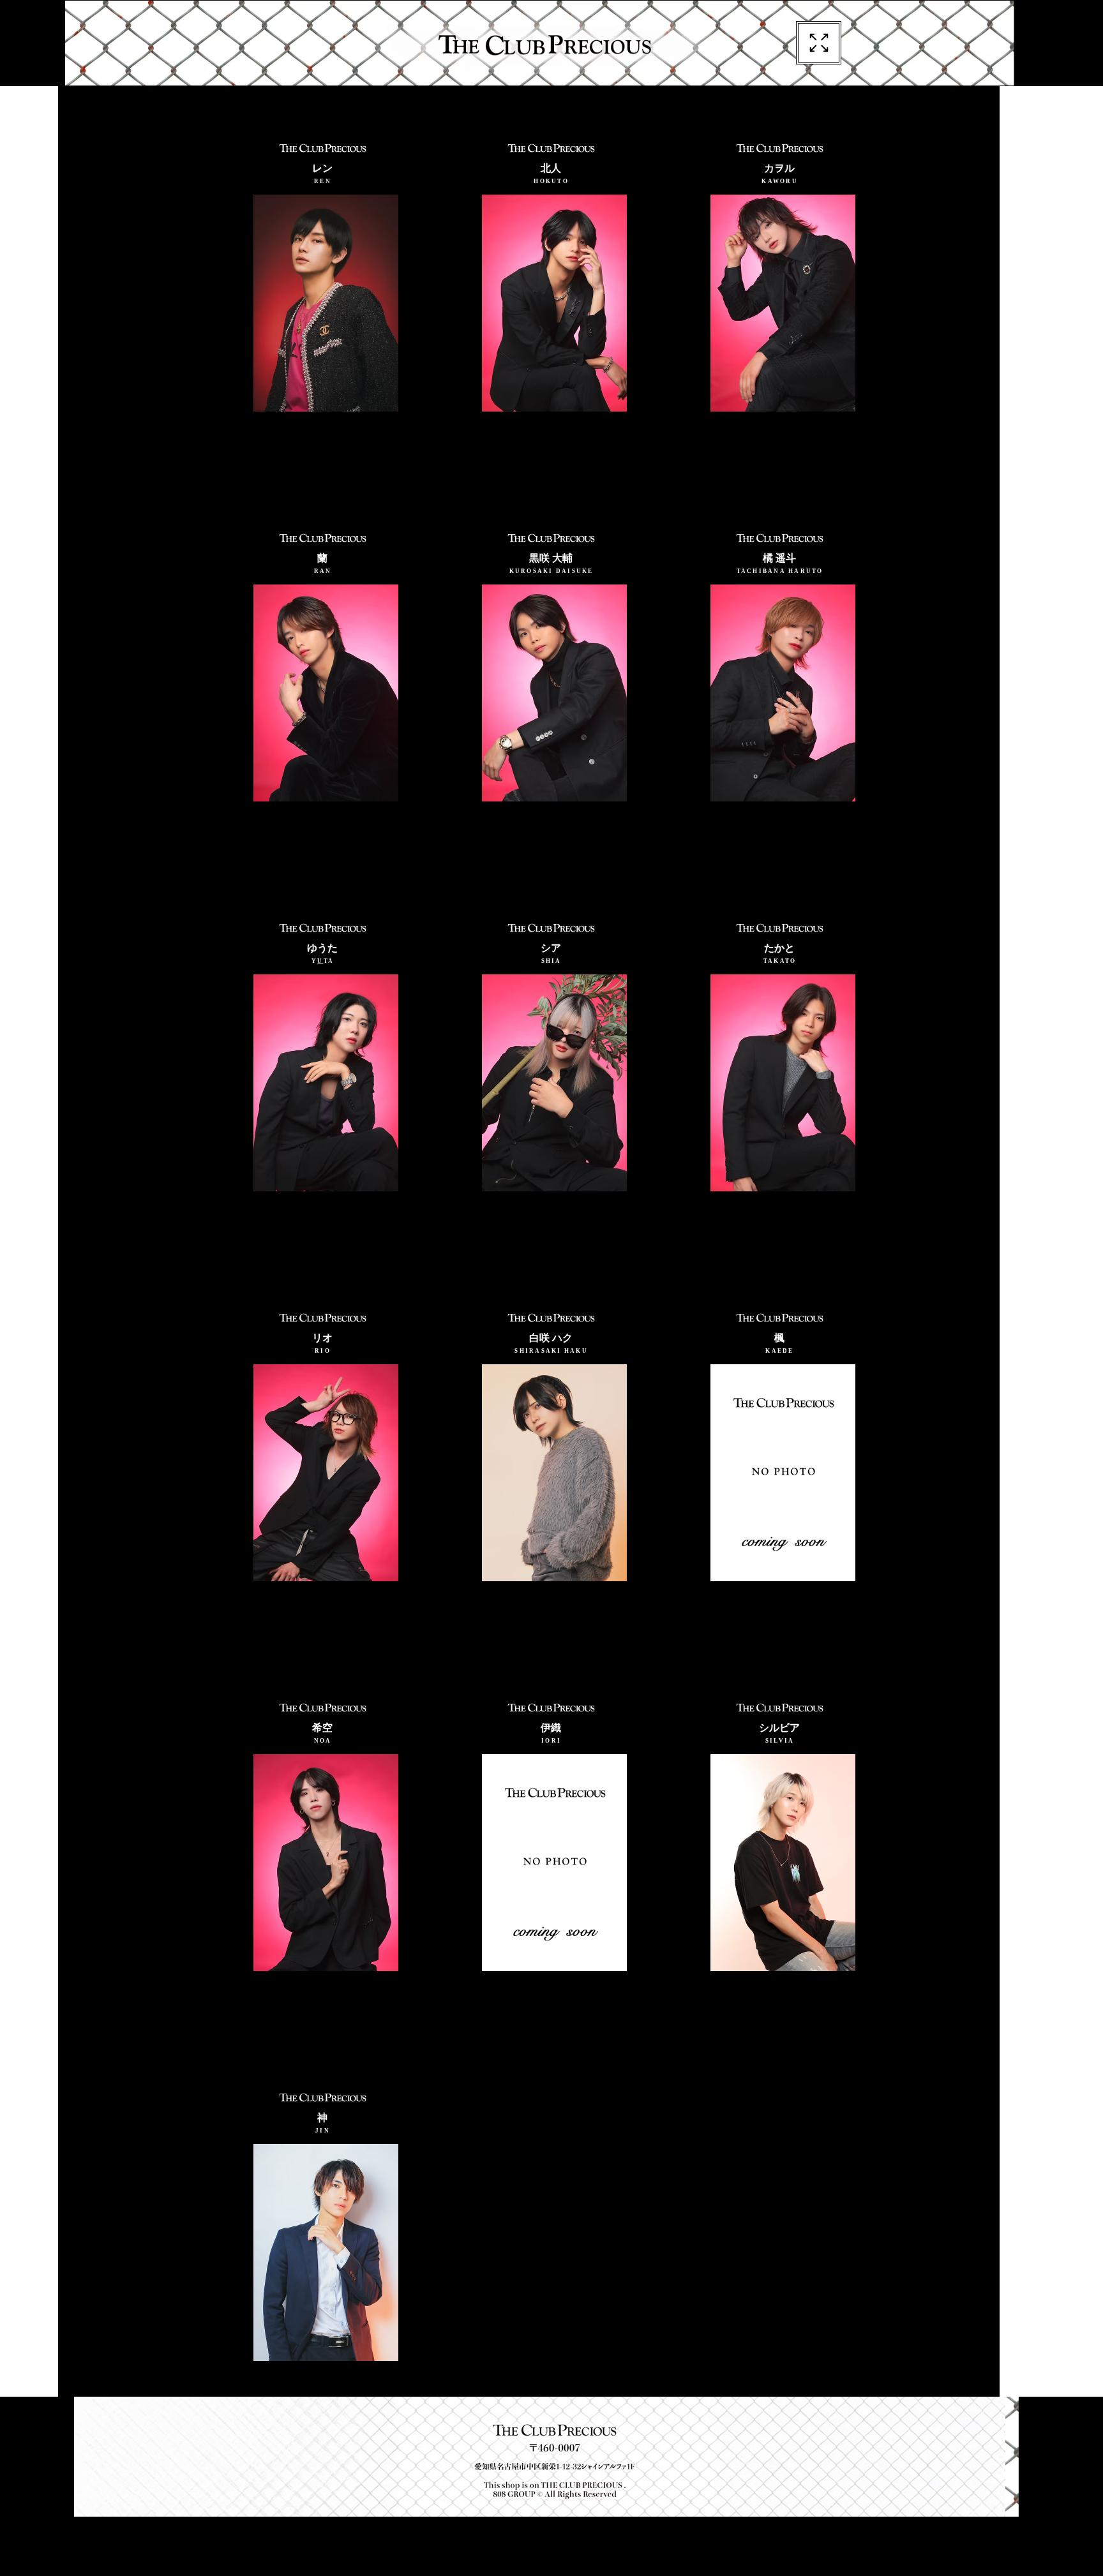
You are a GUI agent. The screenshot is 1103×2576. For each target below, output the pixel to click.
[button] (819, 43)
